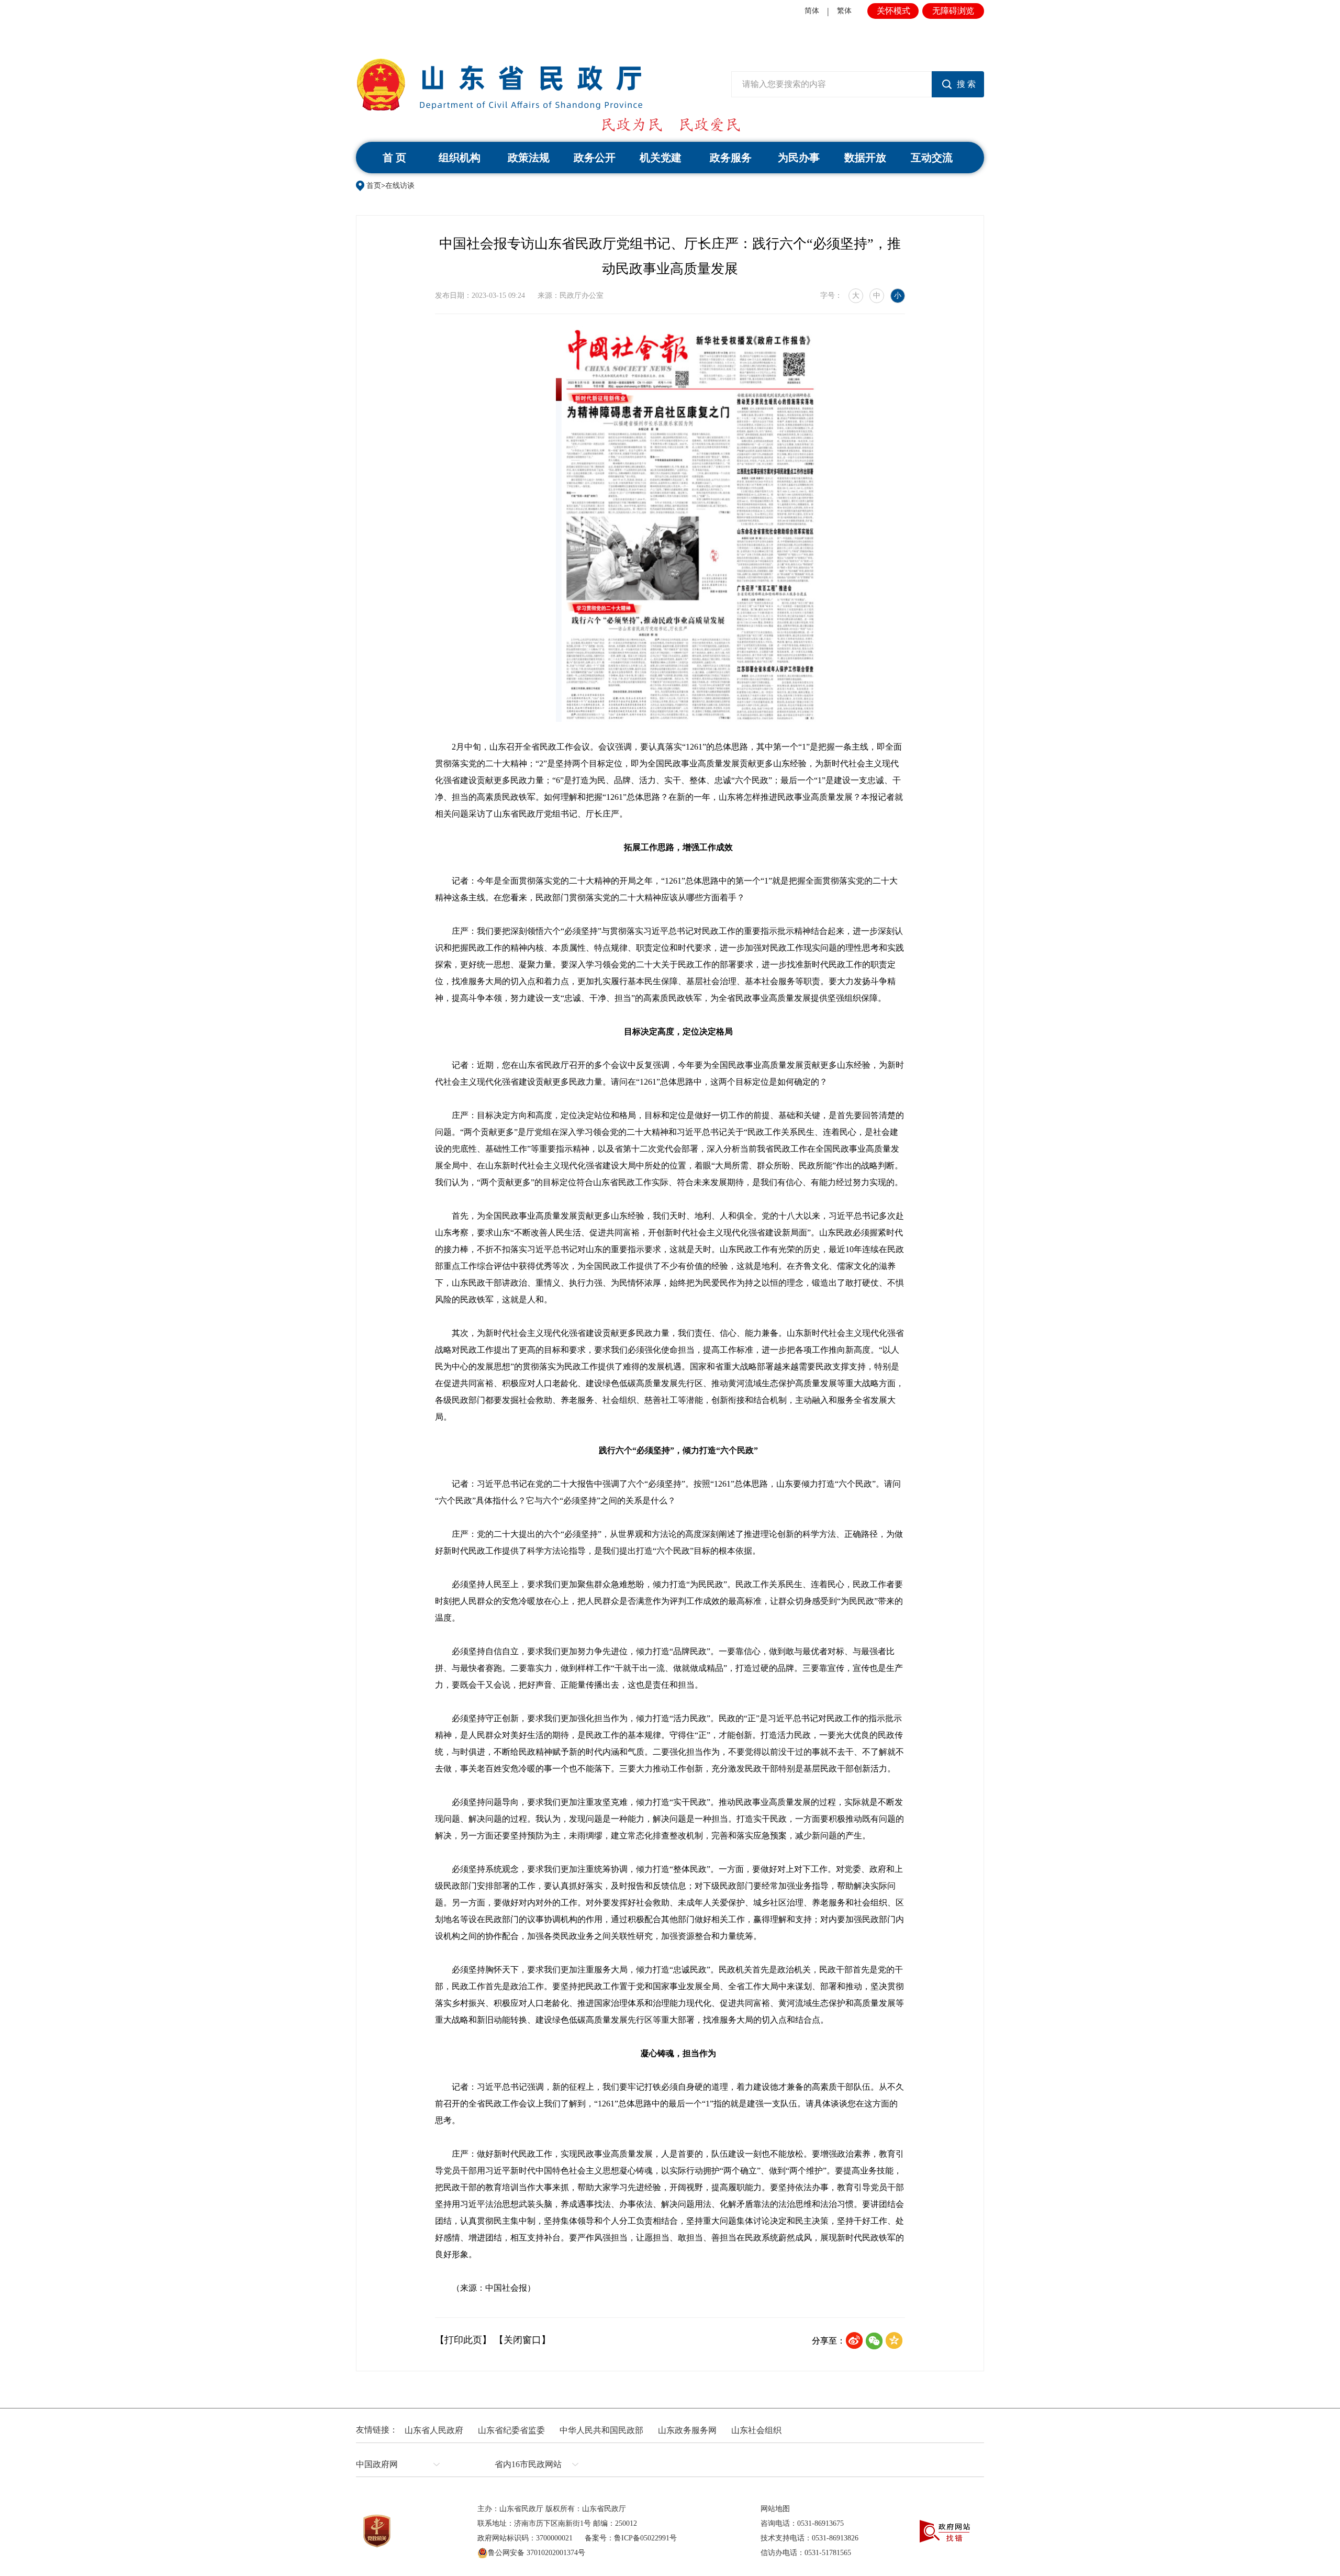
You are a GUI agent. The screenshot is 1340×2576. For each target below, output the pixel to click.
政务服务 (731, 158)
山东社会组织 (756, 2430)
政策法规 (529, 158)
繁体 (844, 11)
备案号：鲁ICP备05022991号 (631, 2538)
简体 (812, 11)
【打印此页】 (463, 2340)
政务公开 (595, 158)
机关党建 (661, 158)
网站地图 (775, 2509)
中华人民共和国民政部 (601, 2430)
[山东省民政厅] (499, 85)
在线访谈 (400, 186)
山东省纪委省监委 (511, 2430)
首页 (374, 186)
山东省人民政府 (434, 2430)
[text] (831, 84)
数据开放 (865, 158)
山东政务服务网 (687, 2430)
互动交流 (932, 158)
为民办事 (799, 158)
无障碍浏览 (953, 11)
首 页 (394, 158)
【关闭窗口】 (522, 2340)
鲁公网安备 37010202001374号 (537, 2553)
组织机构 (460, 158)
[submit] (958, 84)
